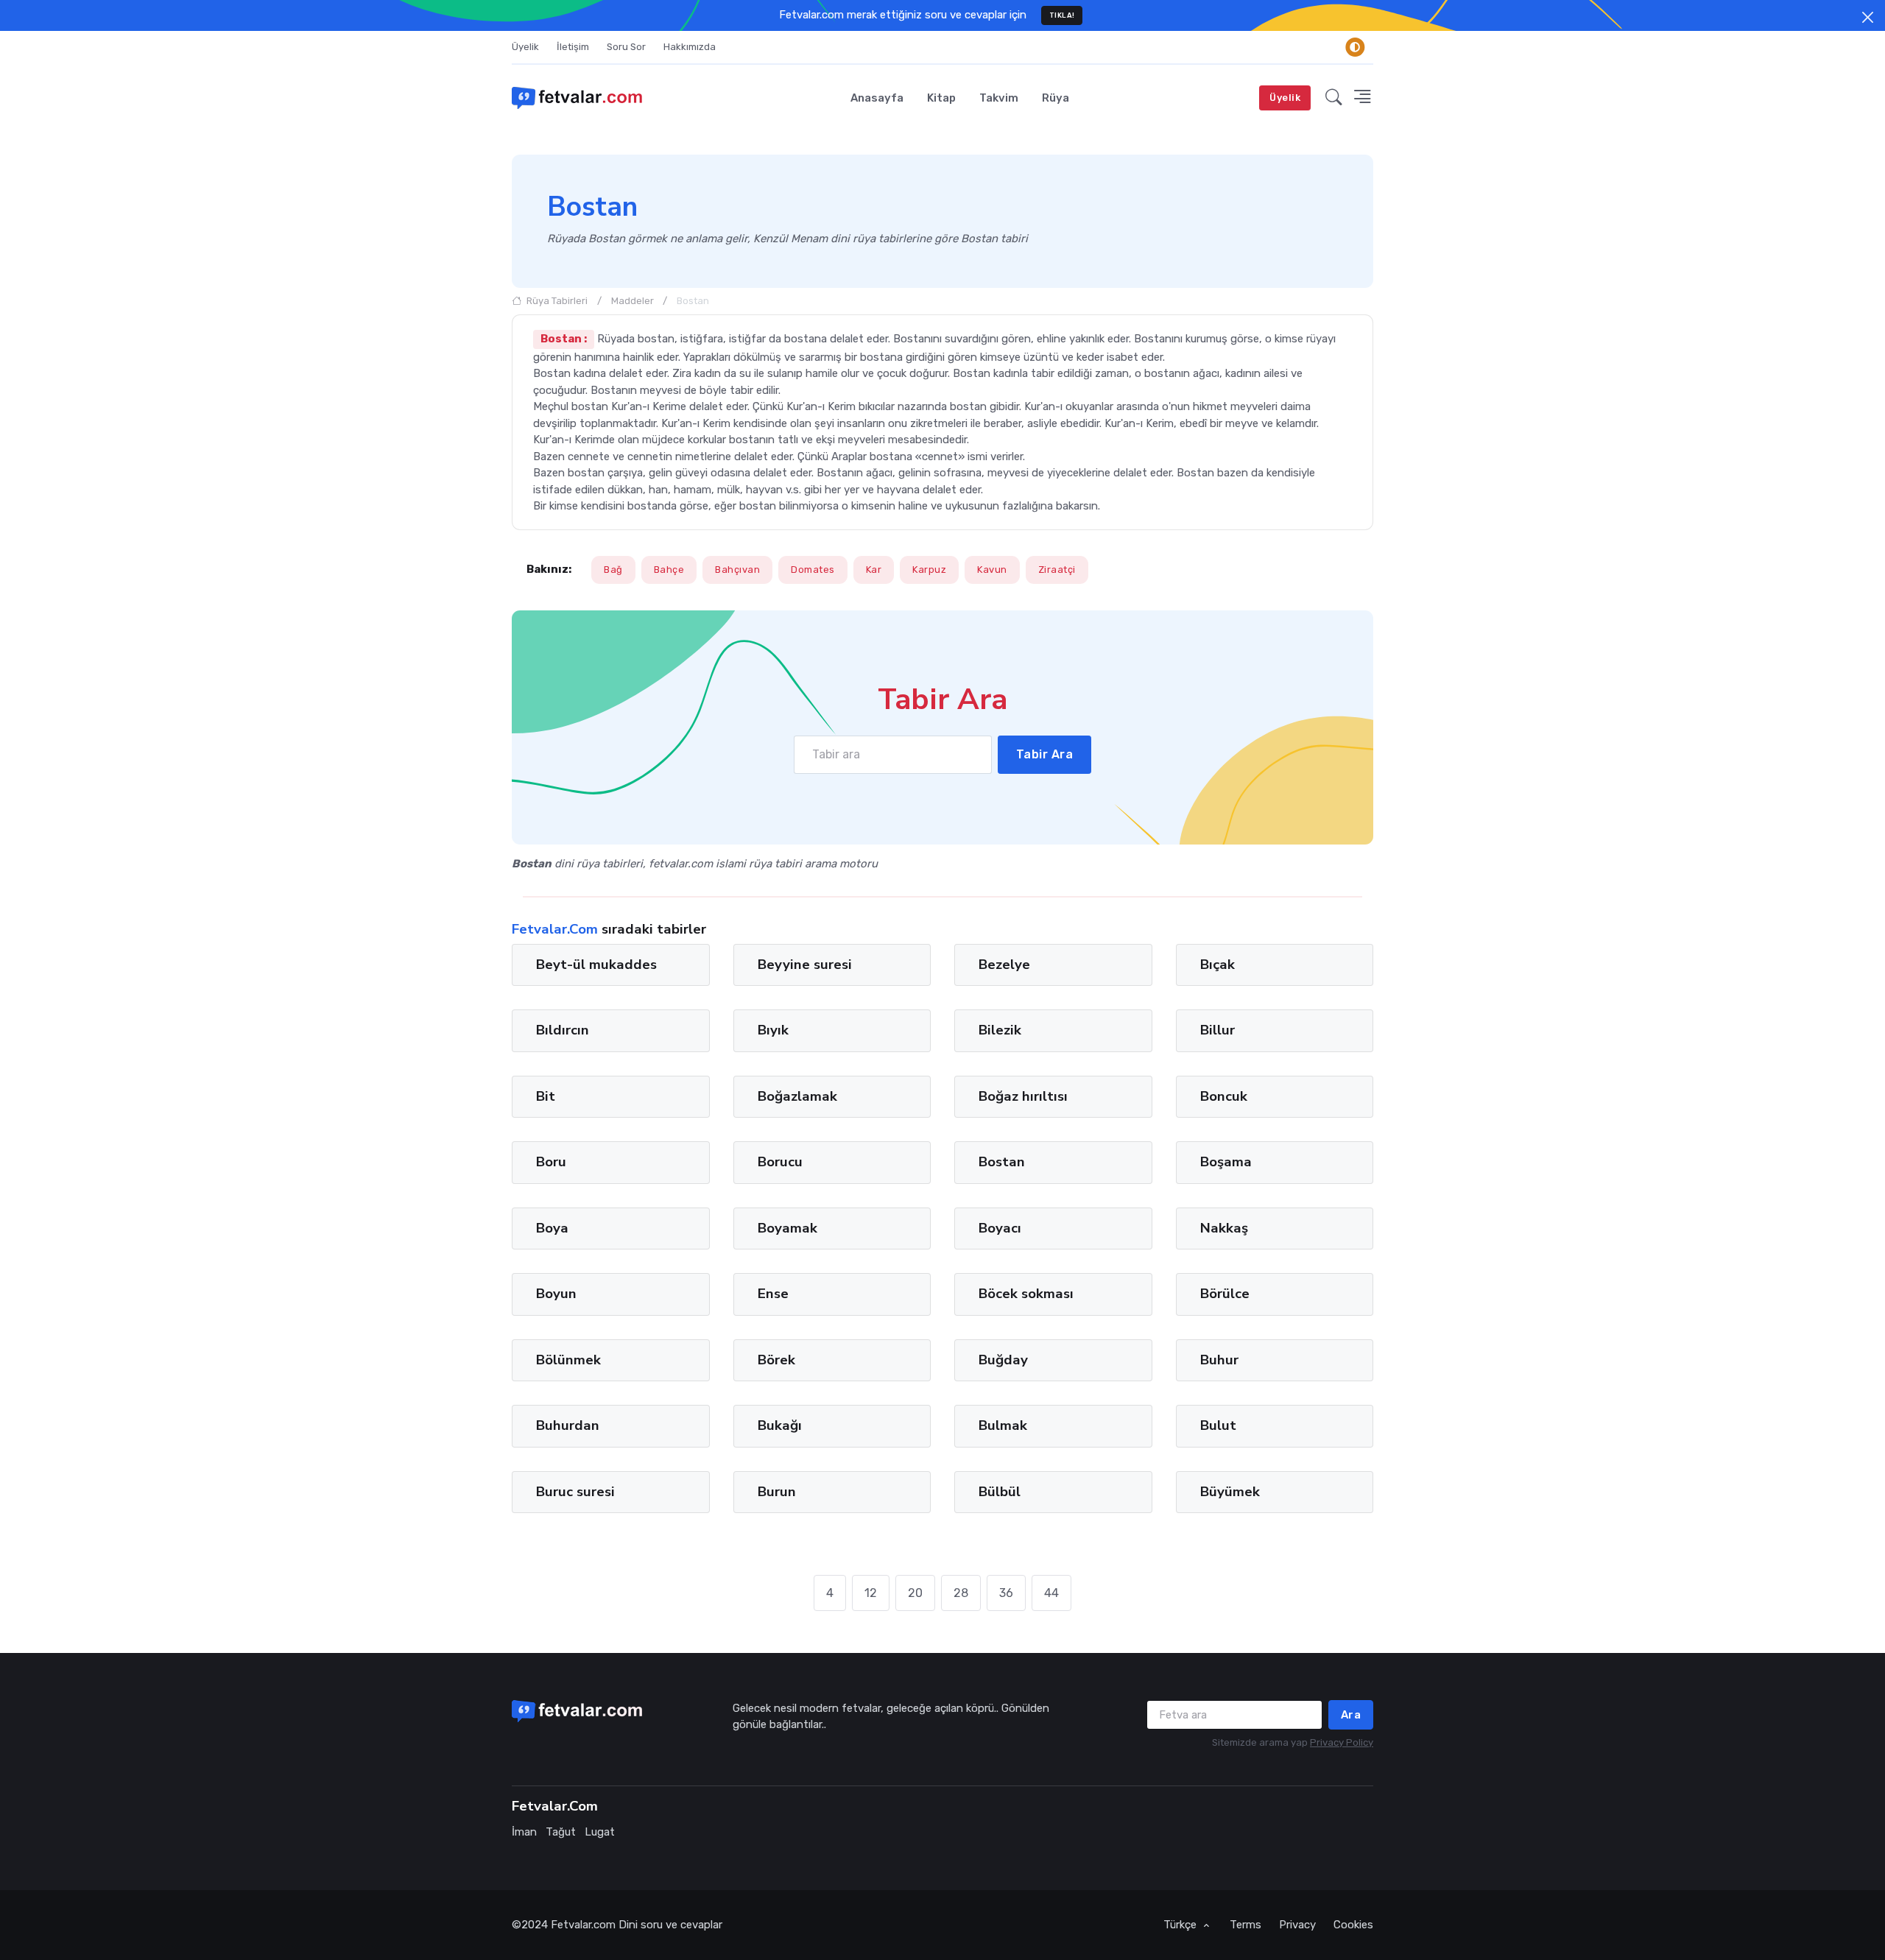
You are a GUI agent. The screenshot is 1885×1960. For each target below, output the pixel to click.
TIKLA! (1062, 15)
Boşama (1226, 1163)
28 (961, 1593)
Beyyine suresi (805, 965)
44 (1051, 1593)
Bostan (1002, 1163)
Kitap (941, 98)
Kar (874, 570)
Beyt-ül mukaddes (596, 965)
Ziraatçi (1057, 570)
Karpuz (929, 570)
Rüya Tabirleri (556, 301)
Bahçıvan (737, 570)
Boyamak (788, 1228)
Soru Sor (626, 47)
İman (524, 1832)
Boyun (556, 1294)
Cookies (1353, 1925)
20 (915, 1593)
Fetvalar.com (583, 1925)
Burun (777, 1492)
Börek (776, 1360)
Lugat (600, 1832)
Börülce (1225, 1294)
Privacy (1297, 1925)
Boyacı (1000, 1228)
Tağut (561, 1832)
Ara (1351, 1715)
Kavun (992, 570)
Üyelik (525, 47)
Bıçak (1218, 965)
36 (1006, 1593)
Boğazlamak (797, 1096)
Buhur (1219, 1360)
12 (871, 1593)
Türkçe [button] (1181, 1925)
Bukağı (780, 1425)
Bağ (613, 570)
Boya (552, 1228)
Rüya (1056, 98)
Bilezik (1000, 1031)
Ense (773, 1294)
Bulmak (1003, 1425)
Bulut (1218, 1425)
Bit (546, 1096)
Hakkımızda (690, 47)
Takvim (999, 98)
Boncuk (1224, 1096)
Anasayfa (877, 98)
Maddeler (633, 301)
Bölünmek (568, 1360)
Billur (1218, 1031)
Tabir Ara (1045, 754)
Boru (551, 1163)
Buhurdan (568, 1425)
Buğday (1003, 1360)
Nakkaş (1224, 1228)
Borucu (780, 1163)
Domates (813, 570)
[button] (1334, 98)
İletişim (573, 47)
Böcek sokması (1026, 1294)
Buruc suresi (575, 1492)
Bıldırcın (563, 1031)
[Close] (1868, 17)
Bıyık (773, 1031)
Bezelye (1004, 965)
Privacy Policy (1342, 1742)
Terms (1245, 1925)
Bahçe (669, 570)
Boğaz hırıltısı (1023, 1096)
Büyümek (1230, 1492)
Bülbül (1000, 1492)
